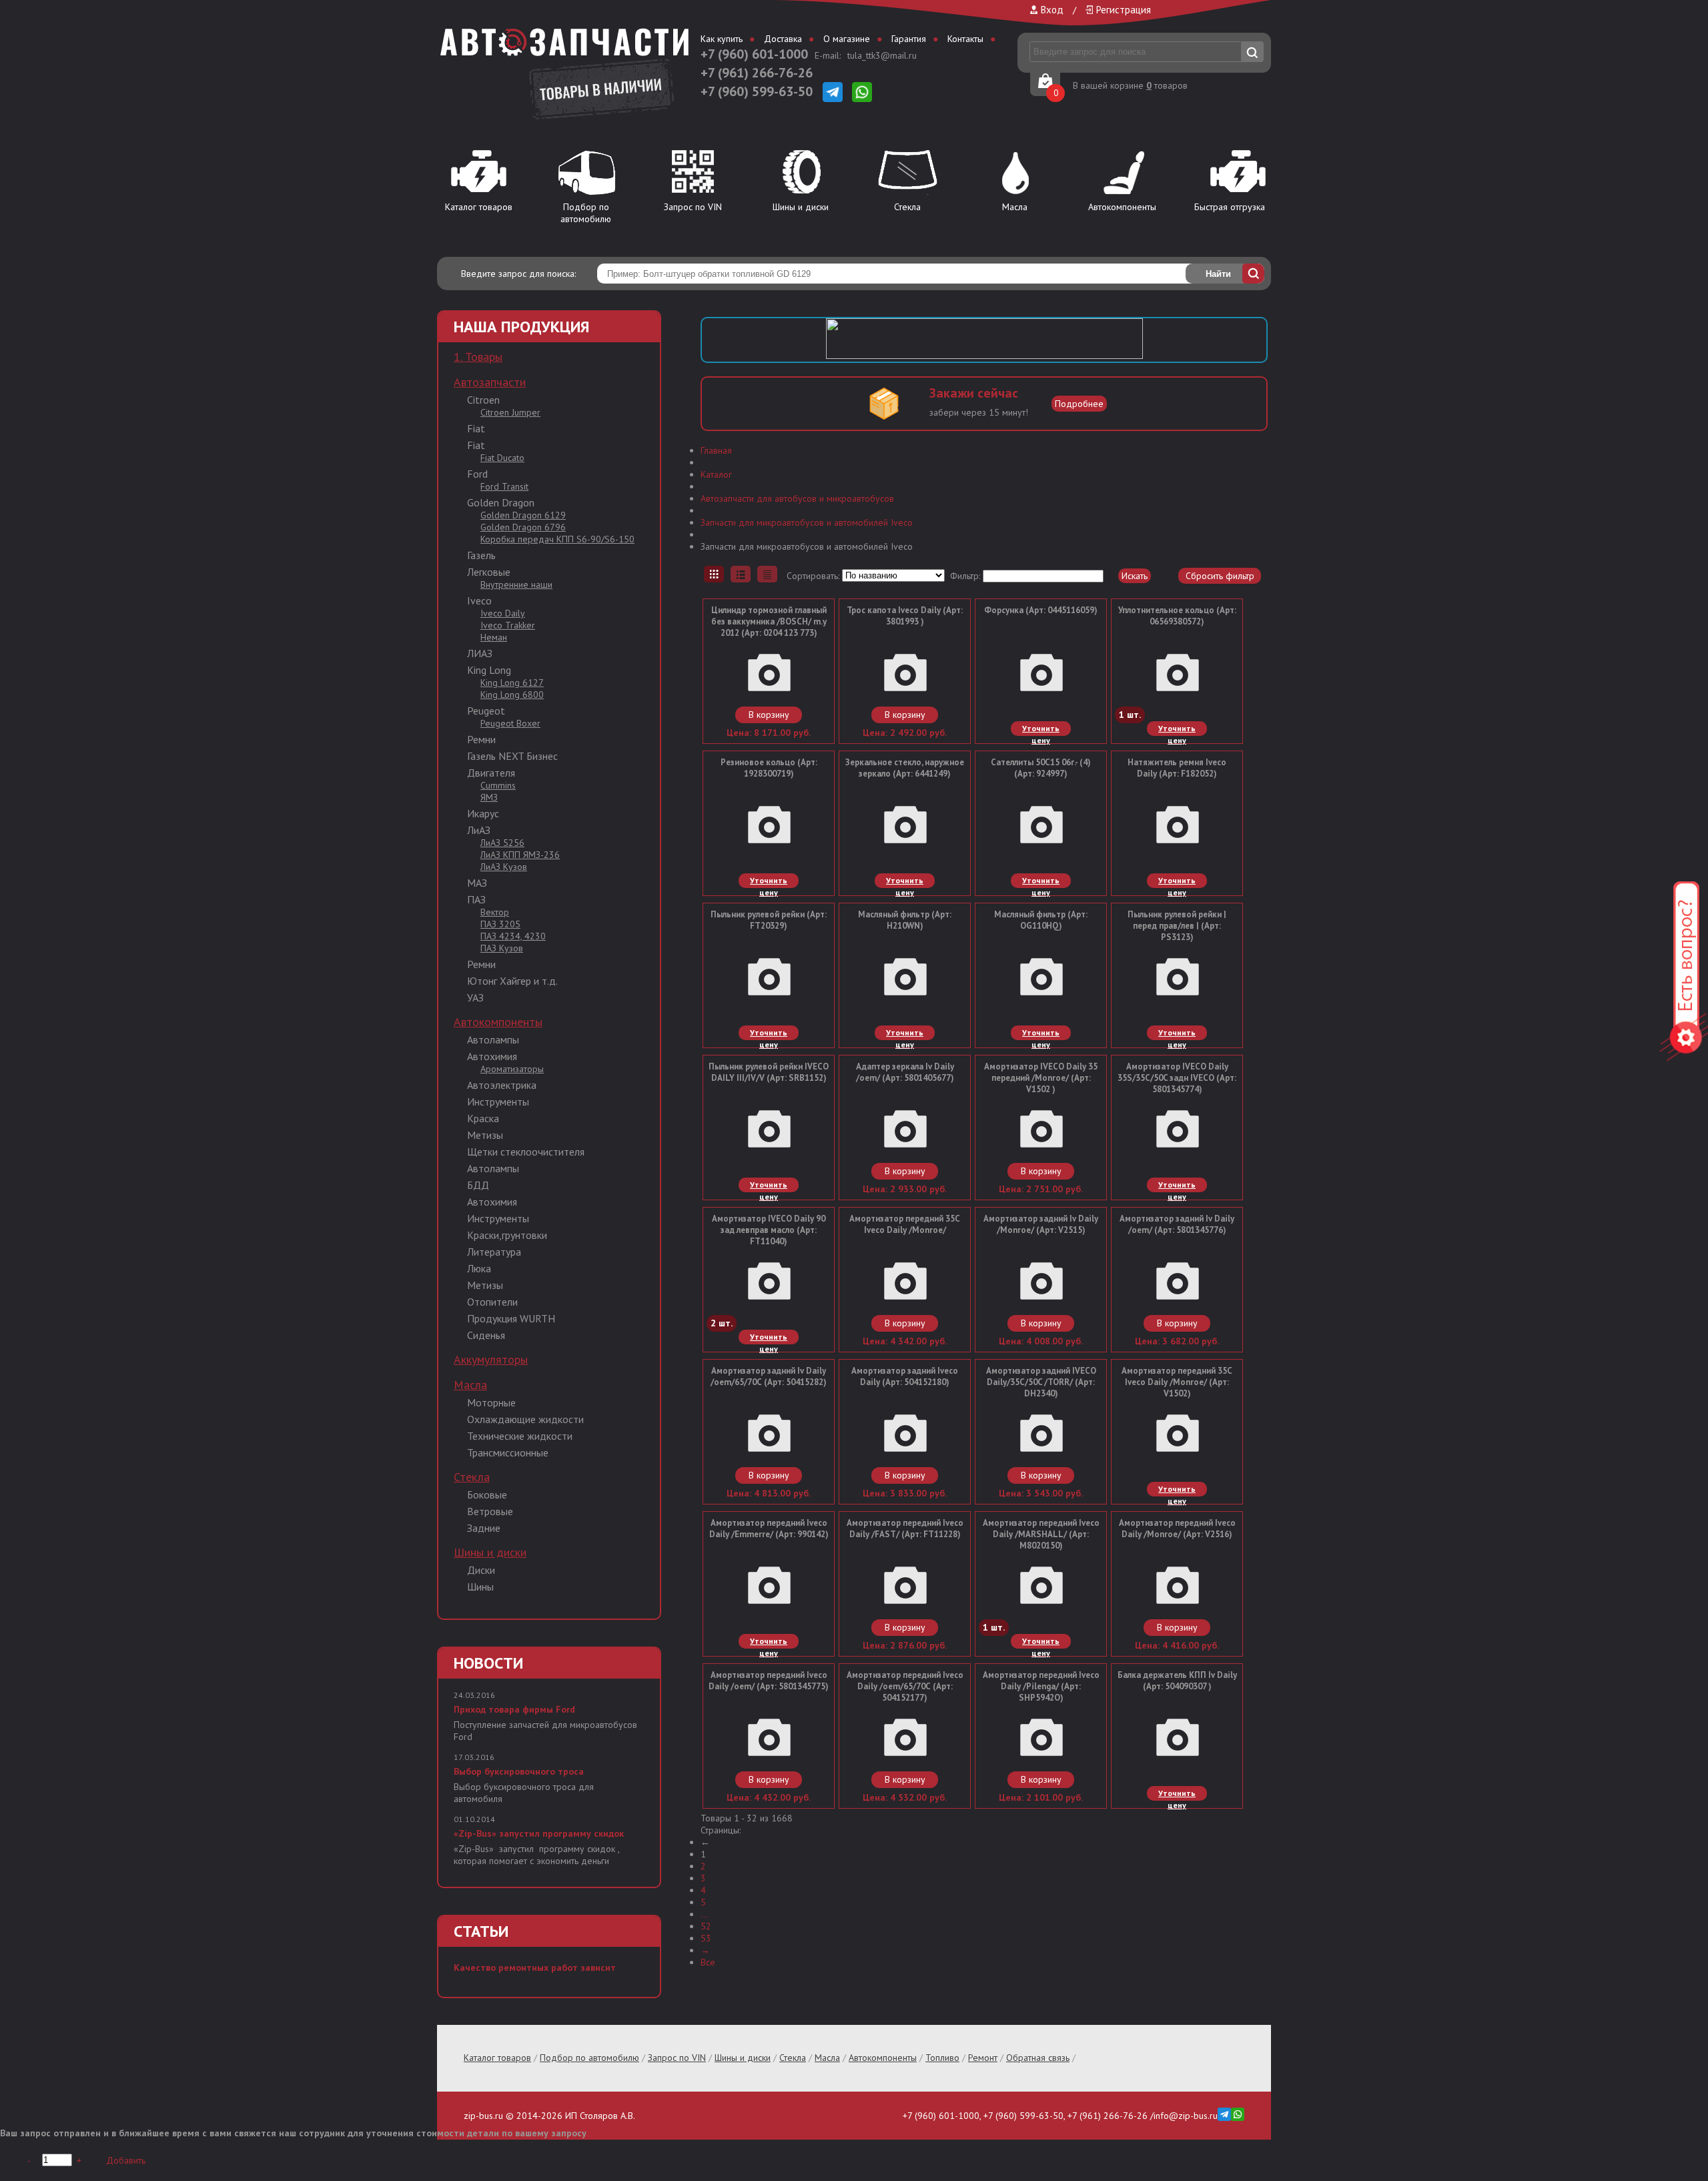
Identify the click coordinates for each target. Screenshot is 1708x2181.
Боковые (487, 1494)
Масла (1015, 207)
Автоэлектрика (502, 1085)
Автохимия (492, 1056)
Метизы (485, 1135)
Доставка (783, 39)
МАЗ (477, 883)
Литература (494, 1252)
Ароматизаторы (512, 1069)
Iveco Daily (503, 613)
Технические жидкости (520, 1436)
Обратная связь (1038, 2058)
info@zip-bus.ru (1186, 2116)
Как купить (722, 39)
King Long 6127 (512, 683)
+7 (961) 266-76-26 (757, 73)
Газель (481, 555)
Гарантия (909, 39)
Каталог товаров (479, 207)
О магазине (847, 39)
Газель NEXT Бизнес (512, 756)
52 (706, 1926)
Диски (481, 1570)
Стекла (907, 207)
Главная (716, 450)
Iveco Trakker (508, 625)
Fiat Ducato (502, 458)
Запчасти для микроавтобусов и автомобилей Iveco (807, 522)
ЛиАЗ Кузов (504, 867)
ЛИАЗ (480, 653)
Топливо (942, 2058)
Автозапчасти (490, 382)
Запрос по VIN (693, 207)
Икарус (483, 813)
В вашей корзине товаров (1130, 85)
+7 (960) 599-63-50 (757, 91)
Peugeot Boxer (510, 723)
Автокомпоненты (1122, 207)
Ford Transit (504, 486)
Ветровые (490, 1511)
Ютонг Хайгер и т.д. (512, 981)
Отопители (492, 1302)
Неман (494, 637)
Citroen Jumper (510, 412)
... (704, 1914)
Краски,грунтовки (507, 1235)
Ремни (481, 739)
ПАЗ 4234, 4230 (513, 936)
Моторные (491, 1402)
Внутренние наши (516, 584)
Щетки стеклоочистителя (526, 1152)
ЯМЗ (489, 797)
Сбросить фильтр (1220, 576)
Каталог (716, 474)
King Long (489, 670)
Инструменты (498, 1102)
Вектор (495, 912)
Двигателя (491, 773)
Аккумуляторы (491, 1359)
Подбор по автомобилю (586, 213)
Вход (1052, 10)
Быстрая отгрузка (1230, 207)
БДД (478, 1185)
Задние (484, 1528)
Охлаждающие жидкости (525, 1419)
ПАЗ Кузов (502, 948)
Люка (479, 1268)
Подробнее (1079, 404)
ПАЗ (476, 899)
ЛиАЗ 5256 (502, 843)
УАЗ (475, 997)
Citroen (483, 400)
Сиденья (486, 1335)
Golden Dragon (501, 502)
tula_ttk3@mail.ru (882, 55)
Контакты (965, 39)
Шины (480, 1587)
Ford (477, 474)
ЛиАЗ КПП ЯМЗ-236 (520, 855)
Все (708, 1962)
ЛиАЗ (479, 830)
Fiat (476, 428)
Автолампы (493, 1039)
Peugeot (486, 711)
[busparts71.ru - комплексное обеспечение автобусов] (564, 50)
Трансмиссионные (508, 1452)
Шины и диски (801, 207)
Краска (483, 1118)
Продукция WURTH (511, 1318)
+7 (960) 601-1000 (754, 54)
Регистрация (1124, 10)
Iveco (479, 600)
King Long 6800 (512, 695)
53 (706, 1938)
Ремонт (983, 2058)
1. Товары (478, 357)
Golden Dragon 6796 (523, 527)
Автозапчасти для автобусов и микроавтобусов (797, 498)
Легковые (489, 572)
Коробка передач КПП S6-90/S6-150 (557, 539)
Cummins (498, 785)
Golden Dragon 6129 (523, 515)
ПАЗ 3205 (500, 924)
